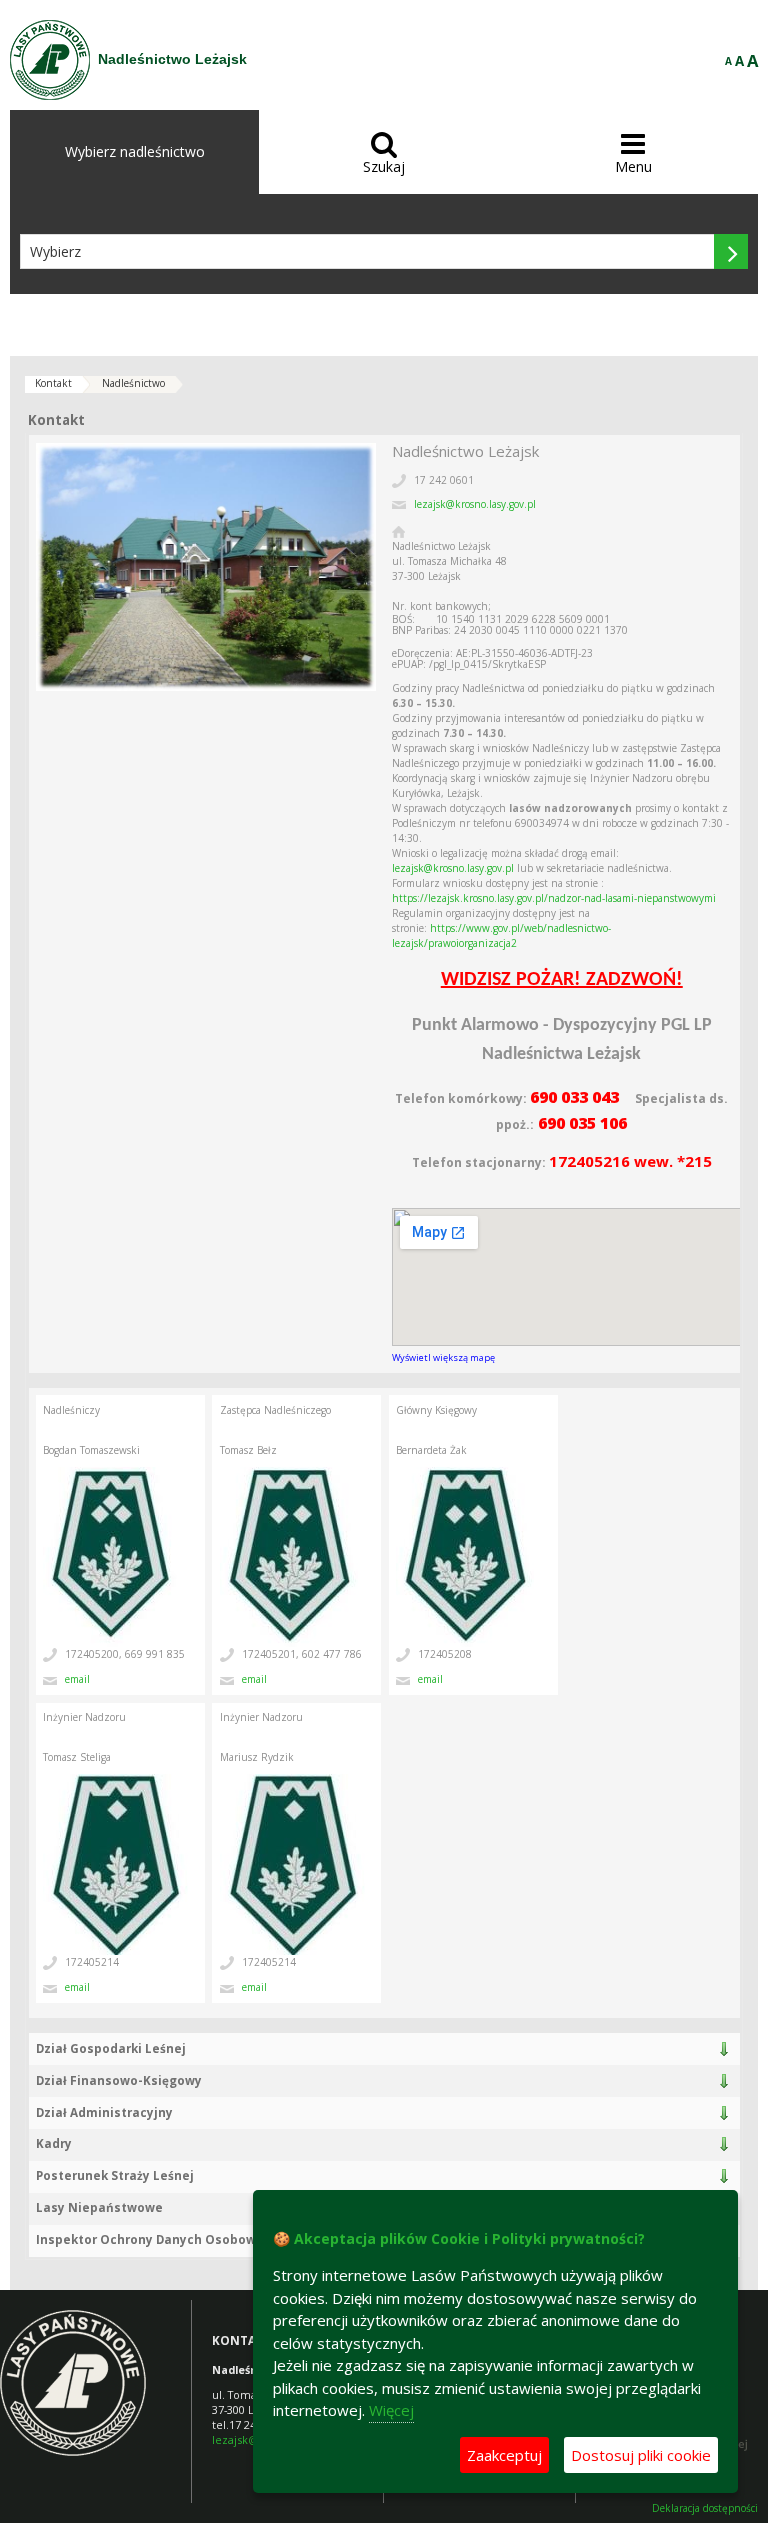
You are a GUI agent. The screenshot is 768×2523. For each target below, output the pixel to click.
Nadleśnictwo (133, 383)
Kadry (54, 2143)
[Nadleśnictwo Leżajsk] (50, 60)
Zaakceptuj (504, 2455)
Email (77, 1679)
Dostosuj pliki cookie (641, 2455)
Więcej (391, 2410)
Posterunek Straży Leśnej (115, 2175)
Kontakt (53, 383)
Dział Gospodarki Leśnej (111, 2048)
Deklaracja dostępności (705, 2508)
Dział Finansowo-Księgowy (119, 2080)
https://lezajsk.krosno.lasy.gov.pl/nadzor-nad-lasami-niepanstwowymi (554, 898)
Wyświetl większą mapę (443, 1357)
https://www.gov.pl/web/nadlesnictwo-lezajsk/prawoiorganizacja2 (501, 935)
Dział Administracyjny (104, 2112)
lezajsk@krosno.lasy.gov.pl (475, 504)
